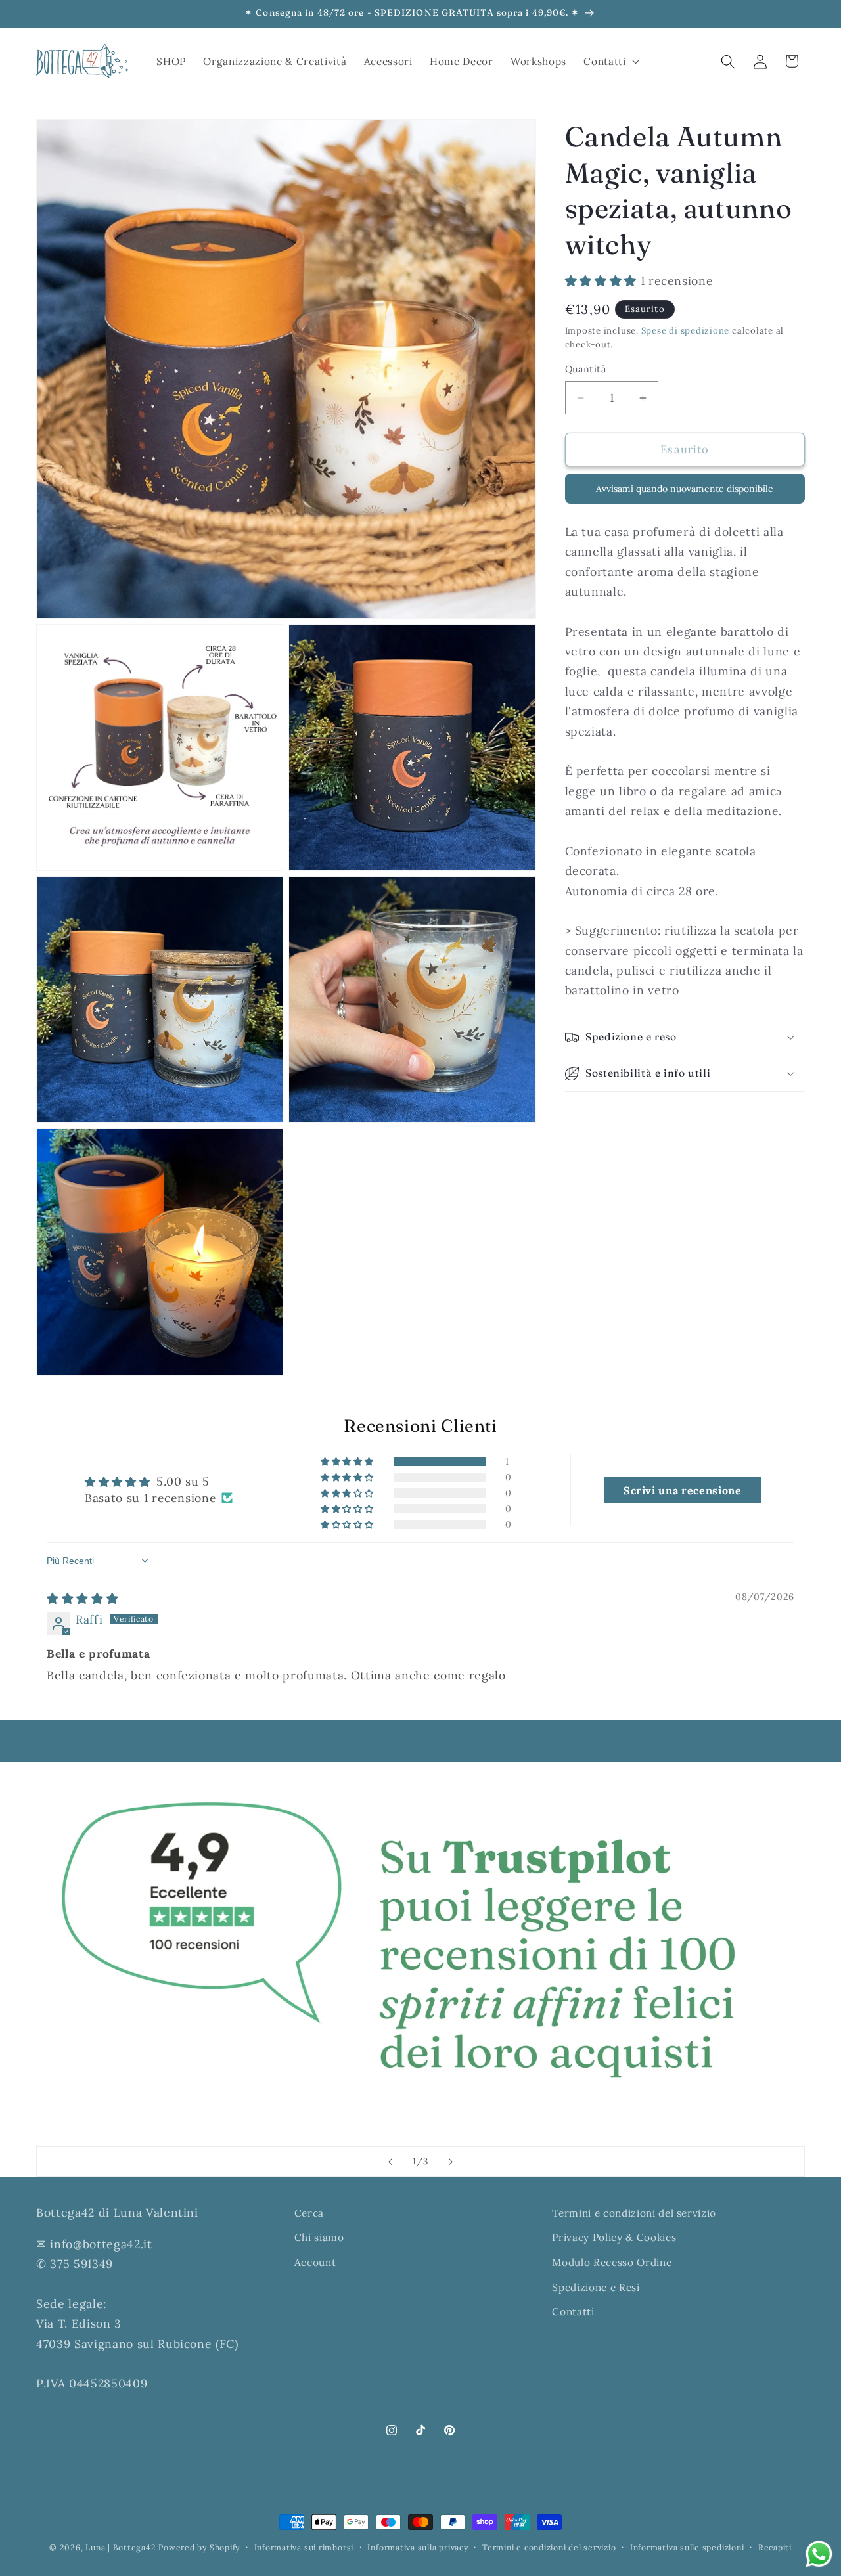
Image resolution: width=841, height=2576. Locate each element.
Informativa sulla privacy (418, 2547)
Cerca (309, 2213)
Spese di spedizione (686, 331)
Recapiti (775, 2547)
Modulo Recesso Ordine (612, 2262)
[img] (82, 1598)
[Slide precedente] (390, 2162)
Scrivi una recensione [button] (683, 1490)
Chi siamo (319, 2238)
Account (315, 2262)
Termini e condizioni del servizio (634, 2213)
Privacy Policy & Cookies (614, 2238)
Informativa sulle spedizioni (687, 2547)
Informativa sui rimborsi (304, 2547)
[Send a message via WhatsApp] (819, 2554)
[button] (610, 62)
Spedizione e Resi (596, 2287)
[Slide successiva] (451, 2162)
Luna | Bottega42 (121, 2547)
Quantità (586, 369)
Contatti (573, 2312)
